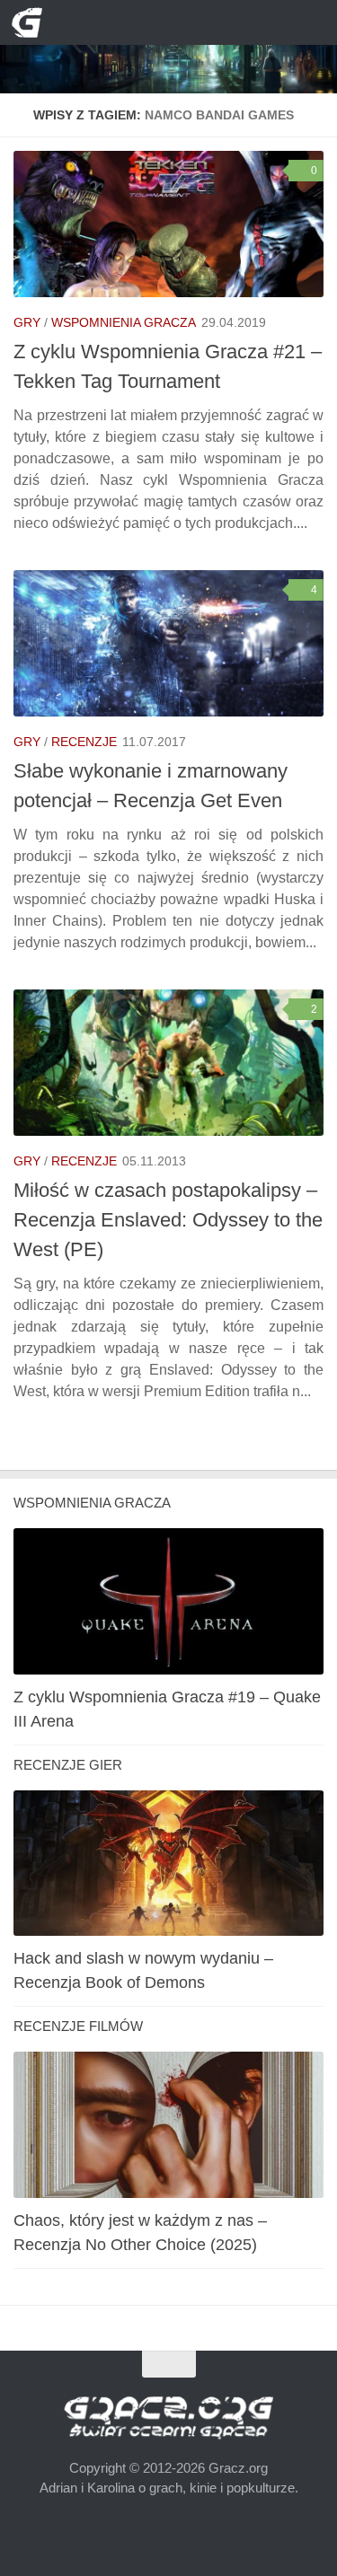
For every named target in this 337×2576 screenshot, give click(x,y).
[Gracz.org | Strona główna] (32, 22)
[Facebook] (154, 22)
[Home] (168, 47)
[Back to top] (169, 2363)
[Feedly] (213, 22)
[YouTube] (124, 22)
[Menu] (310, 22)
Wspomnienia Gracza (124, 322)
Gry (27, 322)
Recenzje (84, 742)
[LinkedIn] (184, 22)
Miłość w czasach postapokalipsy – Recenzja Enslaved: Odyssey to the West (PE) (168, 1220)
